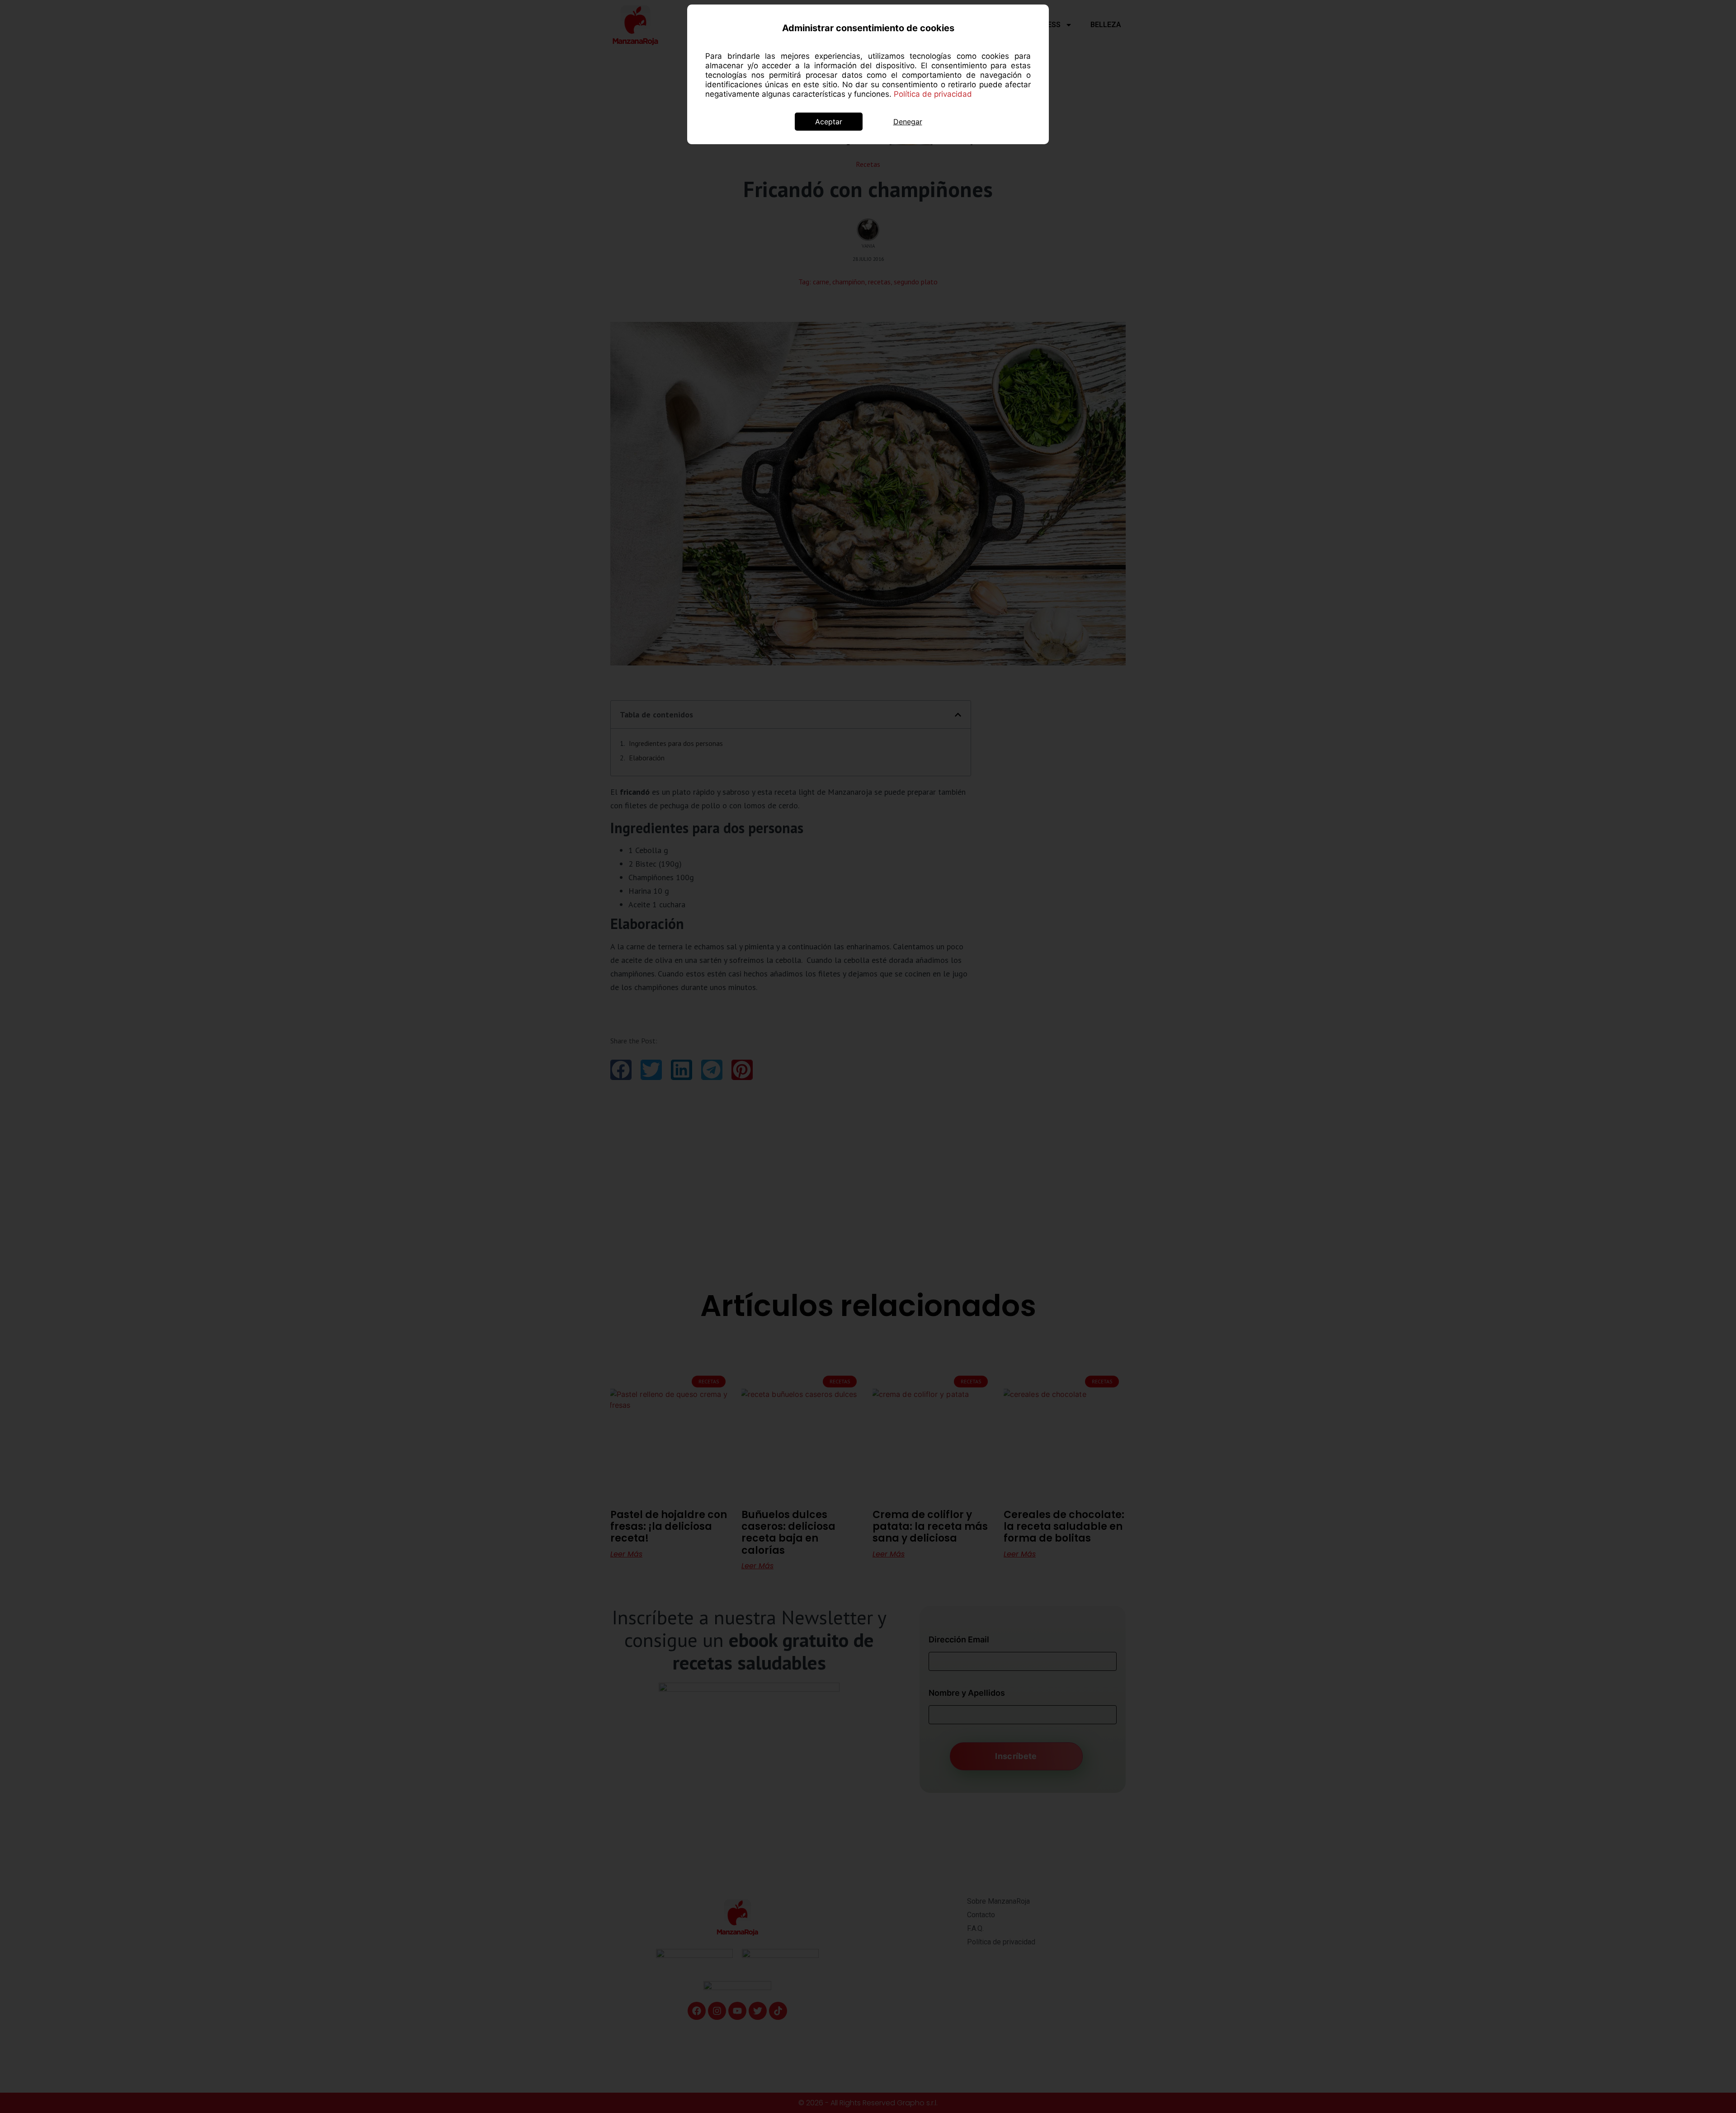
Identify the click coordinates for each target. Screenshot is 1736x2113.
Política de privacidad (933, 94)
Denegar (908, 122)
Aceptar (829, 122)
